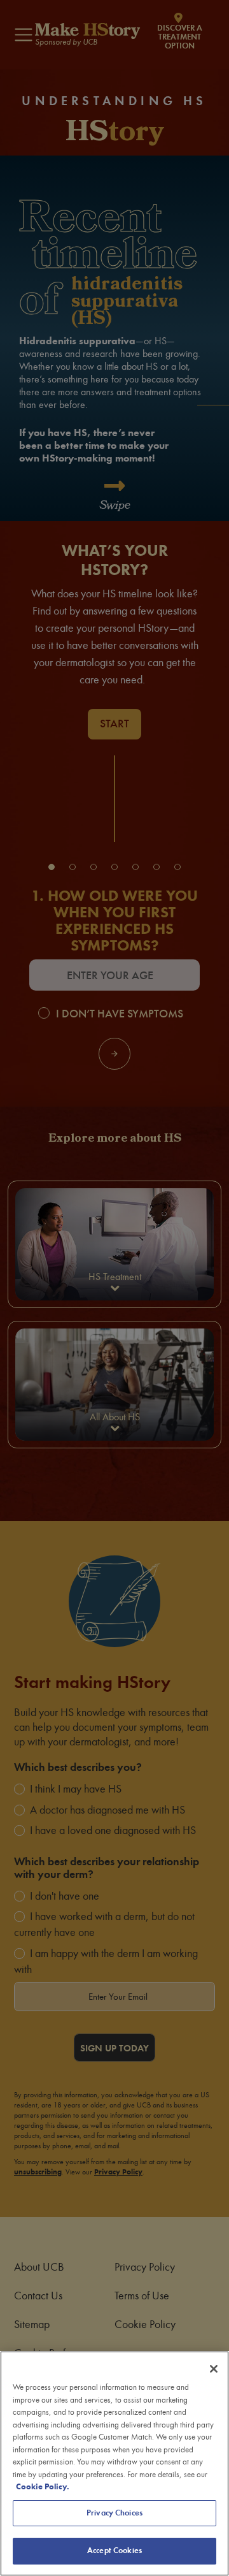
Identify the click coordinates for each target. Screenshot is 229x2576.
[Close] (214, 2369)
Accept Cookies (114, 2551)
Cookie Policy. (43, 2487)
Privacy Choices (114, 2513)
